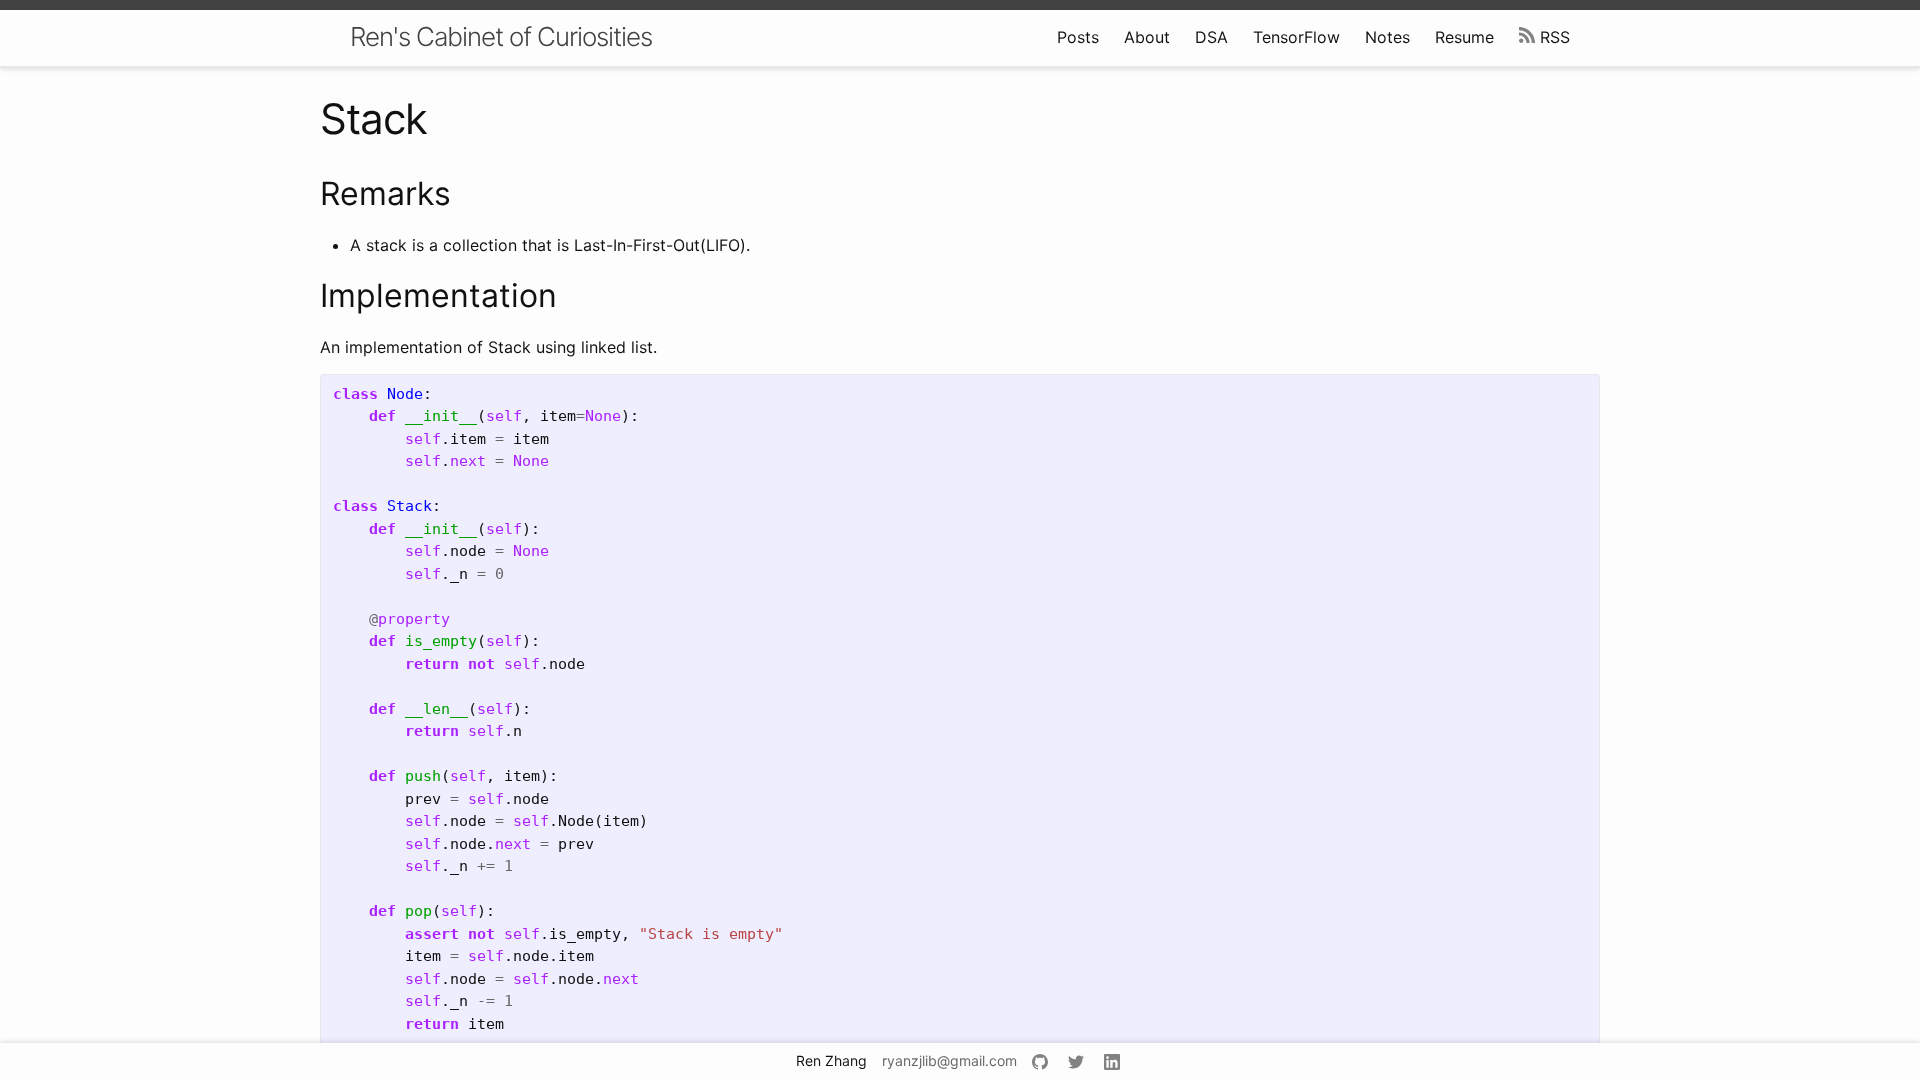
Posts (1078, 37)
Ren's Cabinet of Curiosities (501, 36)
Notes (1387, 37)
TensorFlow (1296, 37)
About (1147, 37)
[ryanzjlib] (1078, 1062)
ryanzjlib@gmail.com (949, 1061)
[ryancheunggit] (1042, 1062)
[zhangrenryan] (1114, 1062)
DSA (1211, 37)
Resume (1464, 37)
